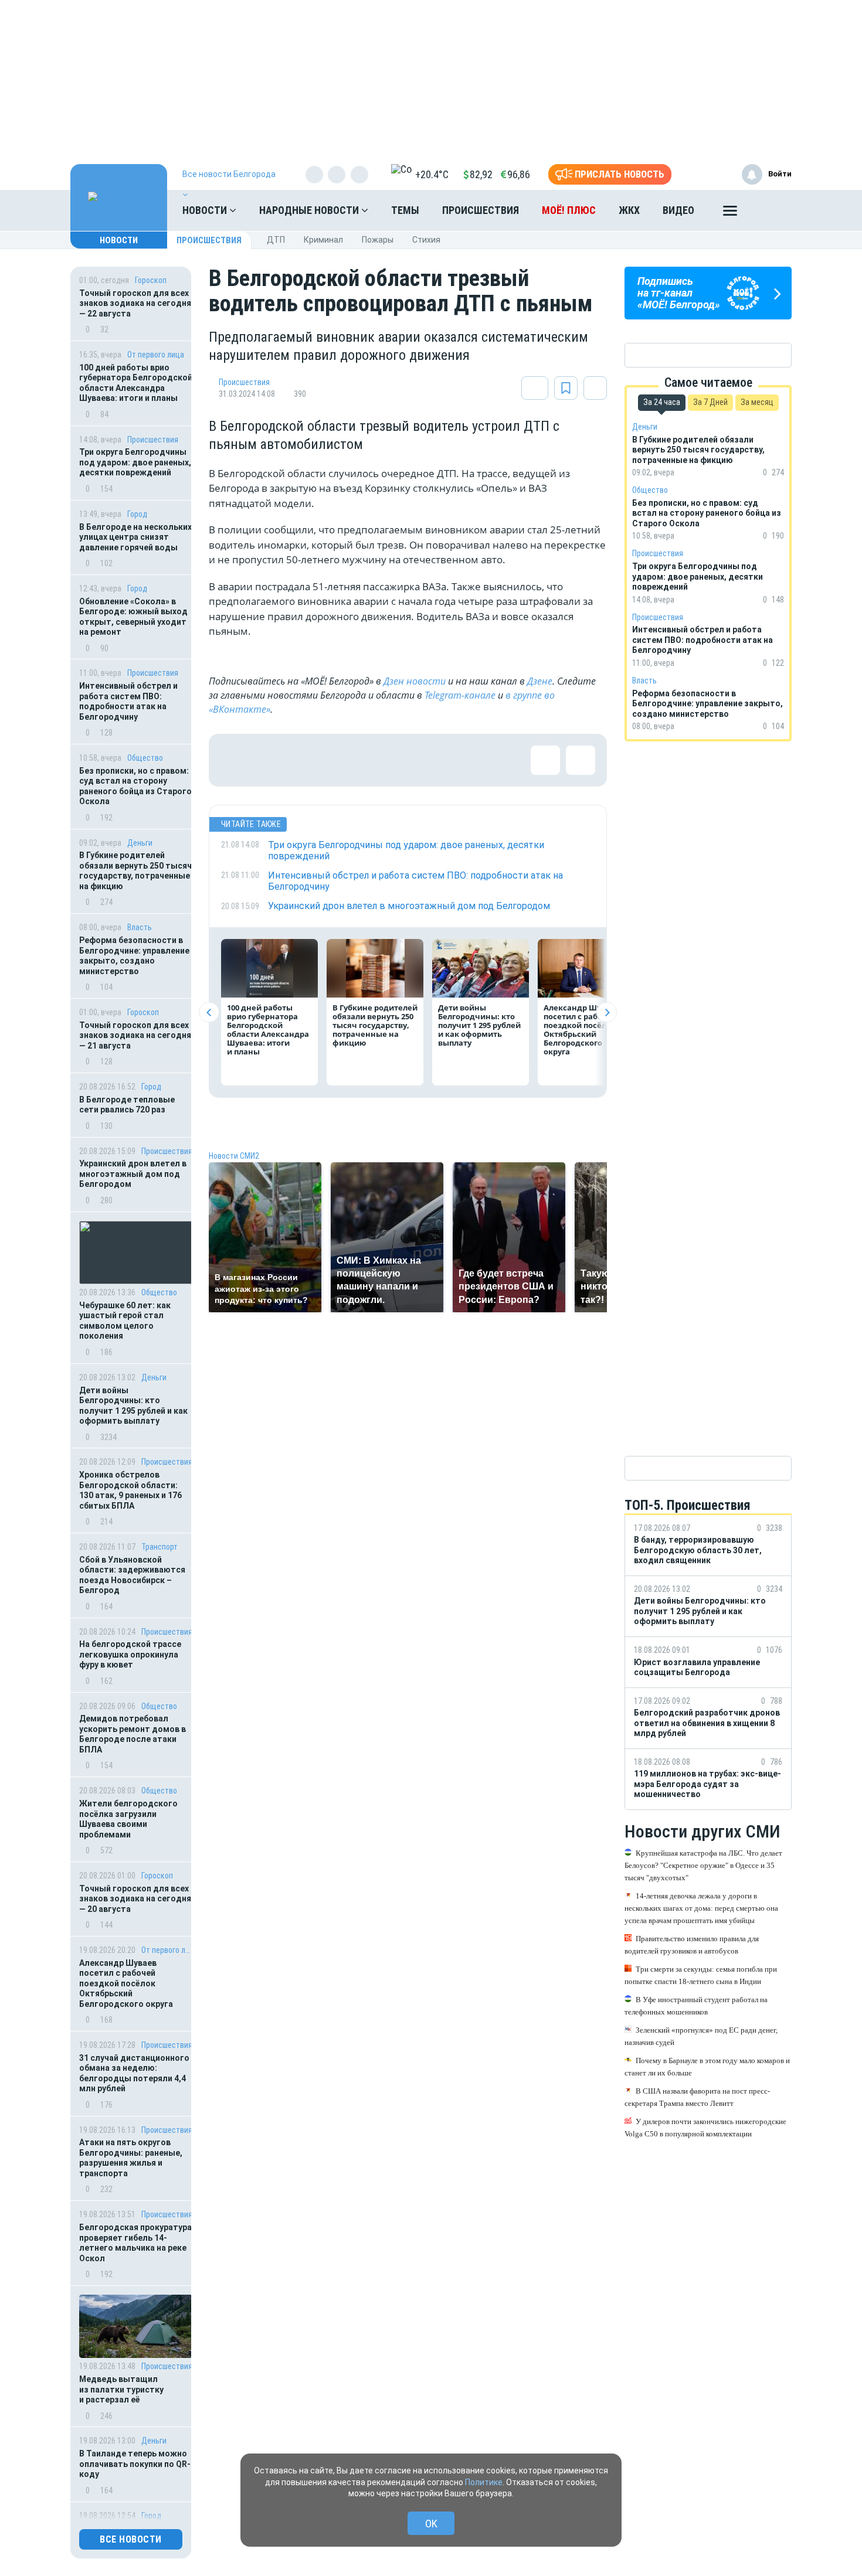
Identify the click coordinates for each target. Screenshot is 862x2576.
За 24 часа (662, 402)
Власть (140, 927)
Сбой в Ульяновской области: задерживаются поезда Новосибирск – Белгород (132, 1575)
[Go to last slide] (209, 1013)
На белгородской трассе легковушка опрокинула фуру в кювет (130, 1654)
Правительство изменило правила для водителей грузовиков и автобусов (692, 1945)
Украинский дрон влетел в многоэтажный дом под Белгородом (133, 1174)
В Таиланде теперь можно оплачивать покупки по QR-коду (135, 2464)
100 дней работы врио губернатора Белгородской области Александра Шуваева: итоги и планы (136, 383)
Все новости (131, 2539)
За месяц (757, 402)
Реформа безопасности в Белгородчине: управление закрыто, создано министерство (134, 956)
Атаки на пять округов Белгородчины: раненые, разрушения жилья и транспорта (131, 2158)
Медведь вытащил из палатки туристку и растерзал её (121, 2389)
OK (431, 2524)
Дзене (540, 681)
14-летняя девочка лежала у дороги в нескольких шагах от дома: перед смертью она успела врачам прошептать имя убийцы (701, 1908)
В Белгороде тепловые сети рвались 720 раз (127, 1105)
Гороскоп (151, 280)
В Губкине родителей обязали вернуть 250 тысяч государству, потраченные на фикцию (135, 871)
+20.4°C (432, 174)
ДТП (276, 240)
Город (137, 514)
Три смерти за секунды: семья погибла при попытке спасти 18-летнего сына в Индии (701, 1975)
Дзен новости (415, 681)
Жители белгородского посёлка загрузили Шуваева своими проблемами (128, 1819)
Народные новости (310, 210)
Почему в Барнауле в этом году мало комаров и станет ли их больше (707, 2067)
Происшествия (481, 210)
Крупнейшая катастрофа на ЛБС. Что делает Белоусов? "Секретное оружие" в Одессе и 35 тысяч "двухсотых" (703, 1865)
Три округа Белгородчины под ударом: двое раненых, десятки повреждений (135, 462)
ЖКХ (629, 210)
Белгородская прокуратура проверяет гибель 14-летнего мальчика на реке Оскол (135, 2243)
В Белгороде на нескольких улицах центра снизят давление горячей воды (135, 537)
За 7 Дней (710, 402)
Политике (484, 2482)
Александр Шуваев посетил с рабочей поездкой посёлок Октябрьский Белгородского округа (126, 1983)
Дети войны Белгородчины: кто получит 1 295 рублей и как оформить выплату (133, 1406)
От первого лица (156, 355)
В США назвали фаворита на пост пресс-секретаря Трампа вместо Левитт (697, 2097)
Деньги (140, 843)
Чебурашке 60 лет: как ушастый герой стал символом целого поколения (125, 1321)
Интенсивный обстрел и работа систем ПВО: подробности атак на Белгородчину (128, 701)
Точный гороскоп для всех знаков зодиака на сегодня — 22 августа (135, 303)
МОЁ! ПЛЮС (569, 210)
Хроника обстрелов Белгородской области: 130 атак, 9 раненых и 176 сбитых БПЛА (130, 1490)
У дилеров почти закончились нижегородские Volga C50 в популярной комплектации (705, 2128)
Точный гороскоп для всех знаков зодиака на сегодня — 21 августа (135, 1035)
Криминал (323, 240)
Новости (206, 210)
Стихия (426, 240)
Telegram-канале (460, 695)
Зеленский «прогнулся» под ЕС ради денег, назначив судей (701, 2036)
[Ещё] (730, 213)
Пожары (378, 240)
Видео (678, 210)
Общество (145, 758)
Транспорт (159, 1547)
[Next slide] (607, 1013)
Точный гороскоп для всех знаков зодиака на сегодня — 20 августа (135, 1899)
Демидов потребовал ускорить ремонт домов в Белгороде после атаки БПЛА (133, 1734)
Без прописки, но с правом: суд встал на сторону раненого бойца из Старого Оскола (135, 786)
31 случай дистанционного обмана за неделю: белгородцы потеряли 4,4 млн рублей (134, 2073)
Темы (405, 210)
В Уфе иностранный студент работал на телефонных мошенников (696, 2006)
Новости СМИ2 (234, 1156)
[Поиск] (771, 210)
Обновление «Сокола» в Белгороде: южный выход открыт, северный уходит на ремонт (133, 617)
